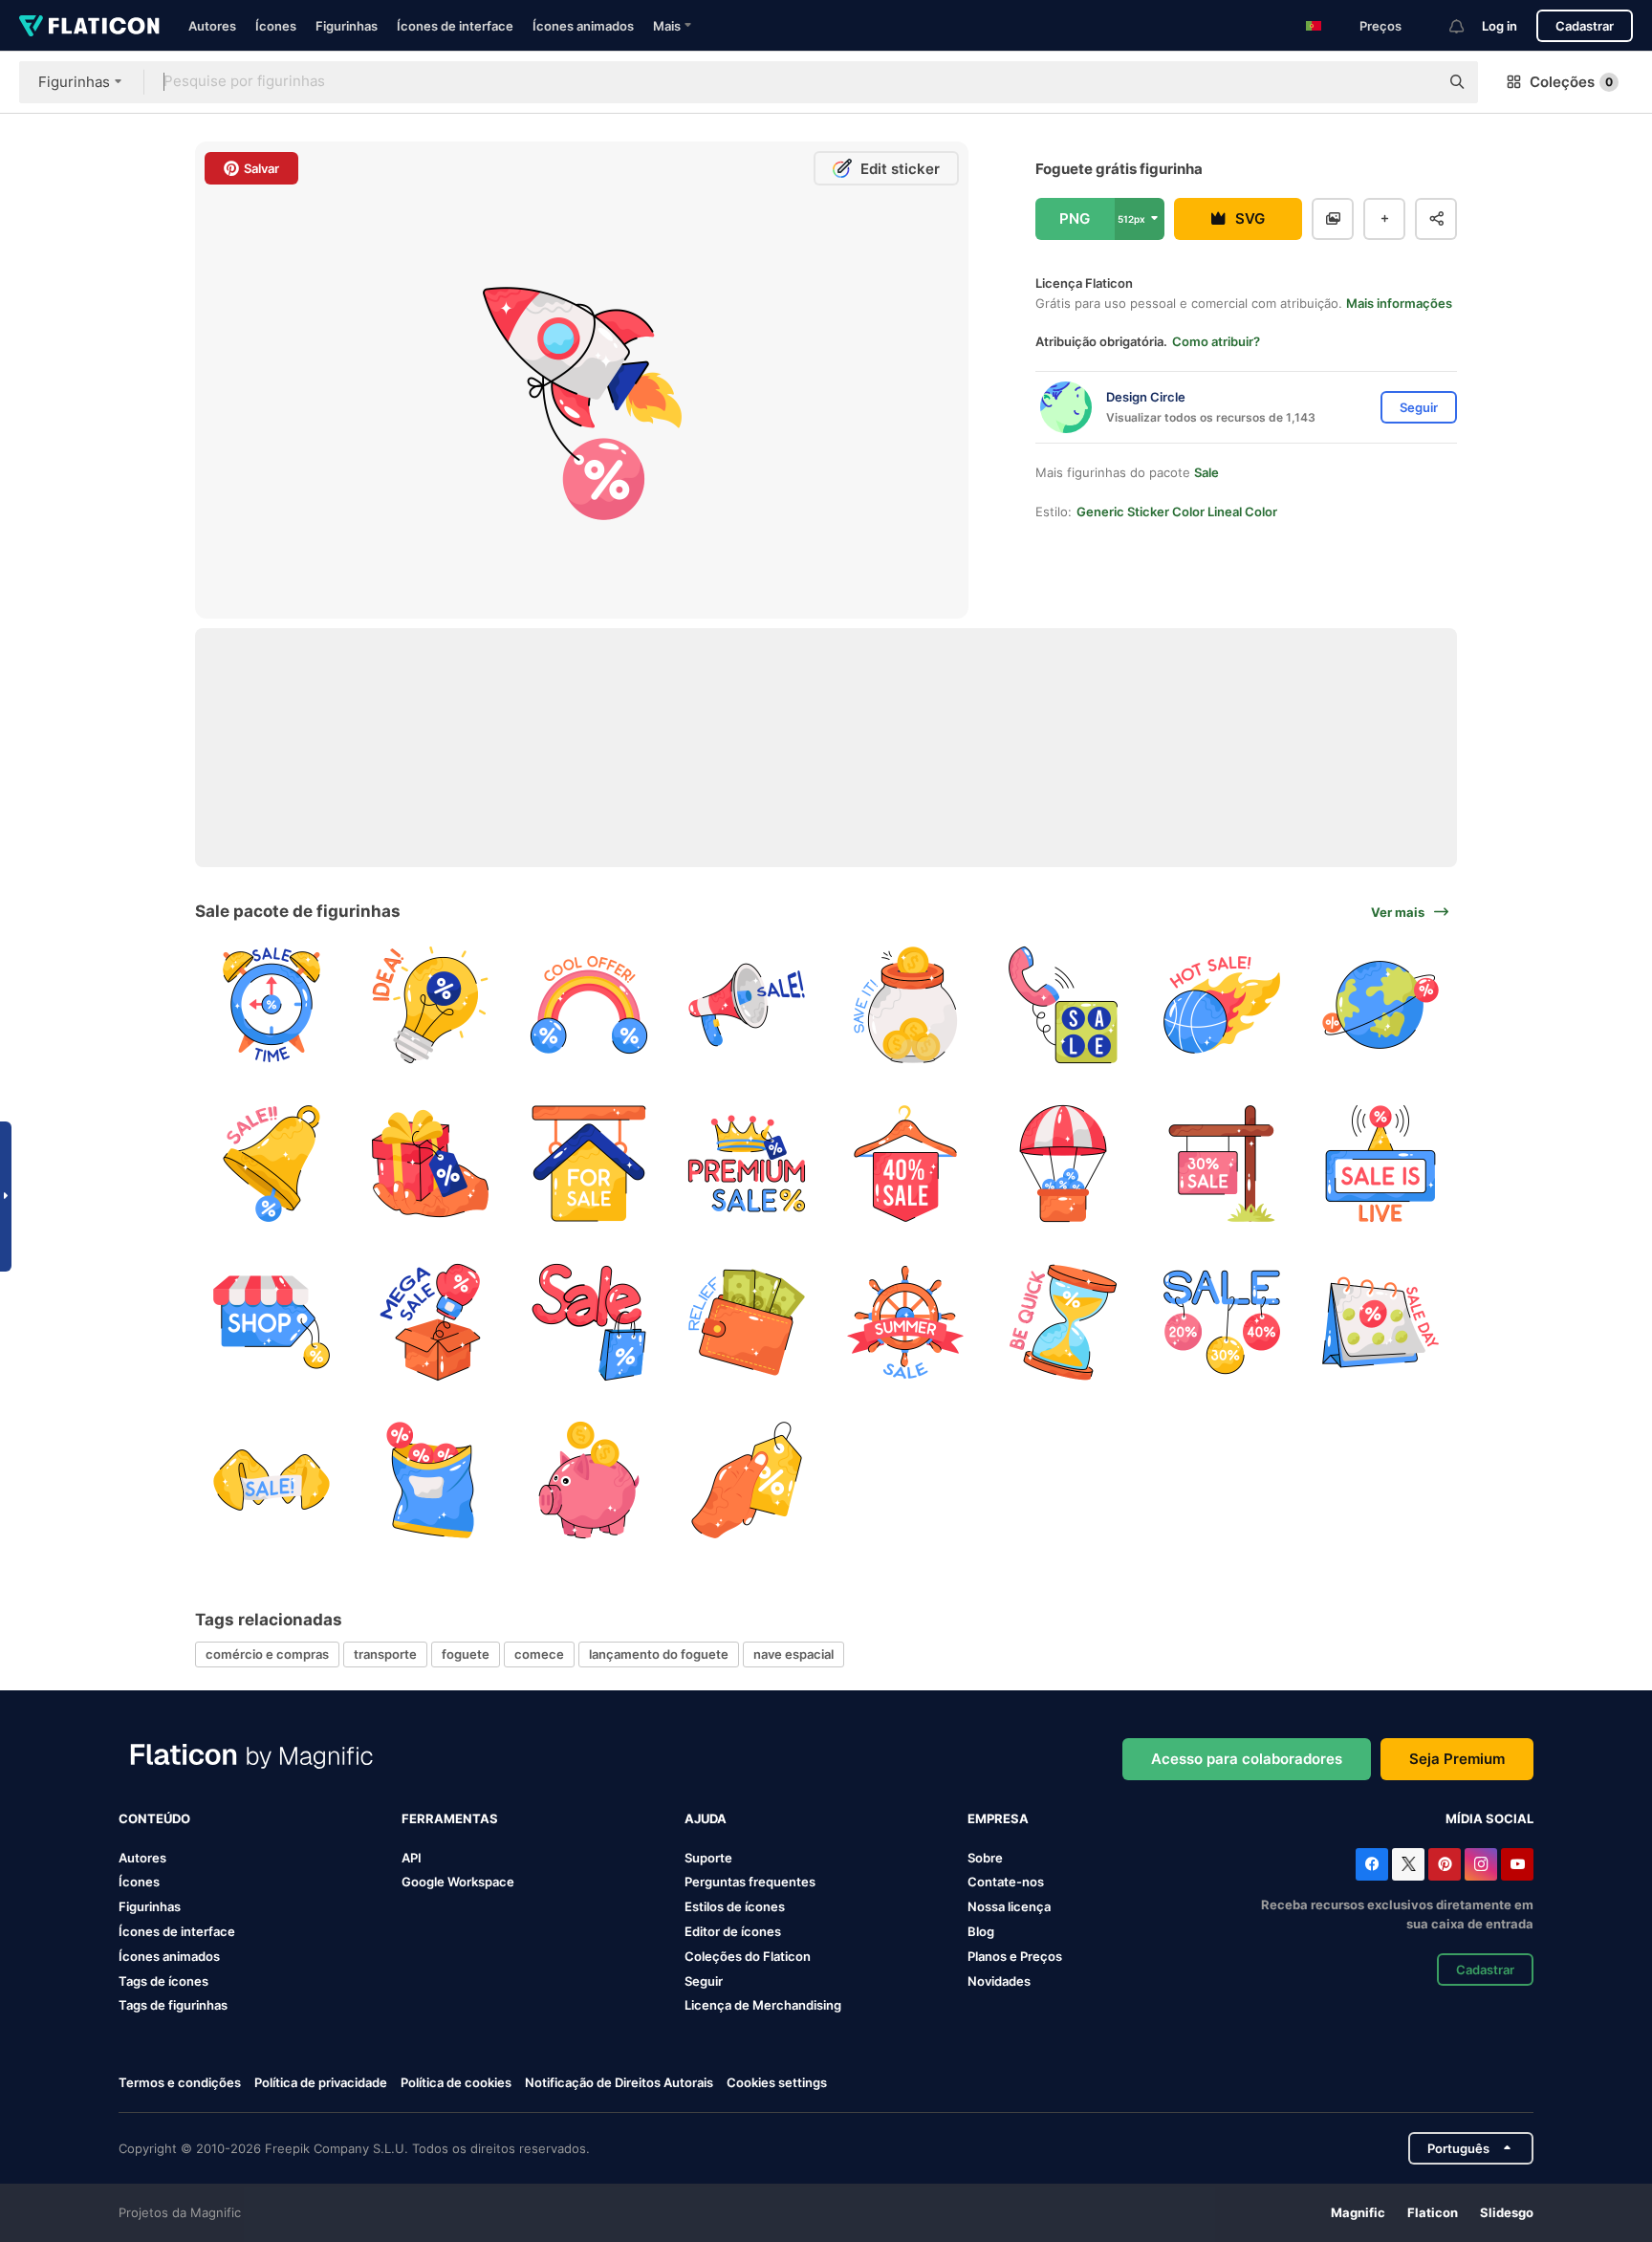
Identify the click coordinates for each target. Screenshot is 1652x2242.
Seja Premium (1457, 1759)
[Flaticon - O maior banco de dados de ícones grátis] (89, 26)
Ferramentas (450, 1818)
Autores (212, 26)
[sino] (272, 1164)
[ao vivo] (1380, 1164)
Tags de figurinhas (173, 2005)
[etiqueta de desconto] (747, 1480)
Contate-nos (1006, 1882)
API (412, 1858)
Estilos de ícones (735, 1906)
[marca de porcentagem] (906, 1164)
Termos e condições (180, 2082)
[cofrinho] (588, 1480)
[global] (1380, 1005)
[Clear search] (1415, 82)
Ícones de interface (455, 26)
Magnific (1358, 2212)
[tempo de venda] (272, 1005)
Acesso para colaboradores (1247, 1759)
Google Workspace (458, 1882)
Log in (1500, 26)
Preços (1380, 26)
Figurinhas (347, 26)
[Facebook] (1372, 1864)
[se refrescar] (588, 1005)
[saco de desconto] (431, 1480)
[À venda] (588, 1164)
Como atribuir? (1216, 341)
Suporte (708, 1858)
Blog (981, 1931)
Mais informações (1399, 303)
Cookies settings (777, 2083)
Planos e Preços (1015, 1956)
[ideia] (431, 1005)
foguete (466, 1654)
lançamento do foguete (659, 1654)
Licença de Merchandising (763, 2005)
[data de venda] (1380, 1322)
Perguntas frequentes (750, 1882)
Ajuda (706, 1818)
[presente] (431, 1164)
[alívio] (747, 1322)
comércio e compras (267, 1654)
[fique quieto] (1064, 1322)
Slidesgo (1507, 2212)
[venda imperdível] (1222, 1005)
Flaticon (1433, 2212)
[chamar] (1064, 1005)
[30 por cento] (1222, 1164)
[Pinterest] (1445, 1864)
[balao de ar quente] (1064, 1164)
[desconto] (272, 1322)
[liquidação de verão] (906, 1322)
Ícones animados (583, 26)
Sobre (985, 1858)
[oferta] (747, 1005)
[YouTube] (1517, 1864)
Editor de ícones (733, 1931)
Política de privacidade (321, 2082)
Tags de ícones (163, 1981)
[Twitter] (1408, 1864)
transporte (385, 1654)
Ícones (276, 26)
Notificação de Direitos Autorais (619, 2082)
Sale (1206, 472)
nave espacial (793, 1654)
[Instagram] (1481, 1864)
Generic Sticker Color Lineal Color (1177, 512)
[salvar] (906, 1005)
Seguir (704, 1981)
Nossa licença (1009, 1906)
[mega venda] (431, 1322)
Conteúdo (154, 1818)
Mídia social (1489, 1818)
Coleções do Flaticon (748, 1956)
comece (539, 1654)
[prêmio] (747, 1164)
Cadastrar (1585, 26)
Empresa (998, 1818)
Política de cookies (456, 2082)
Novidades (999, 1981)
